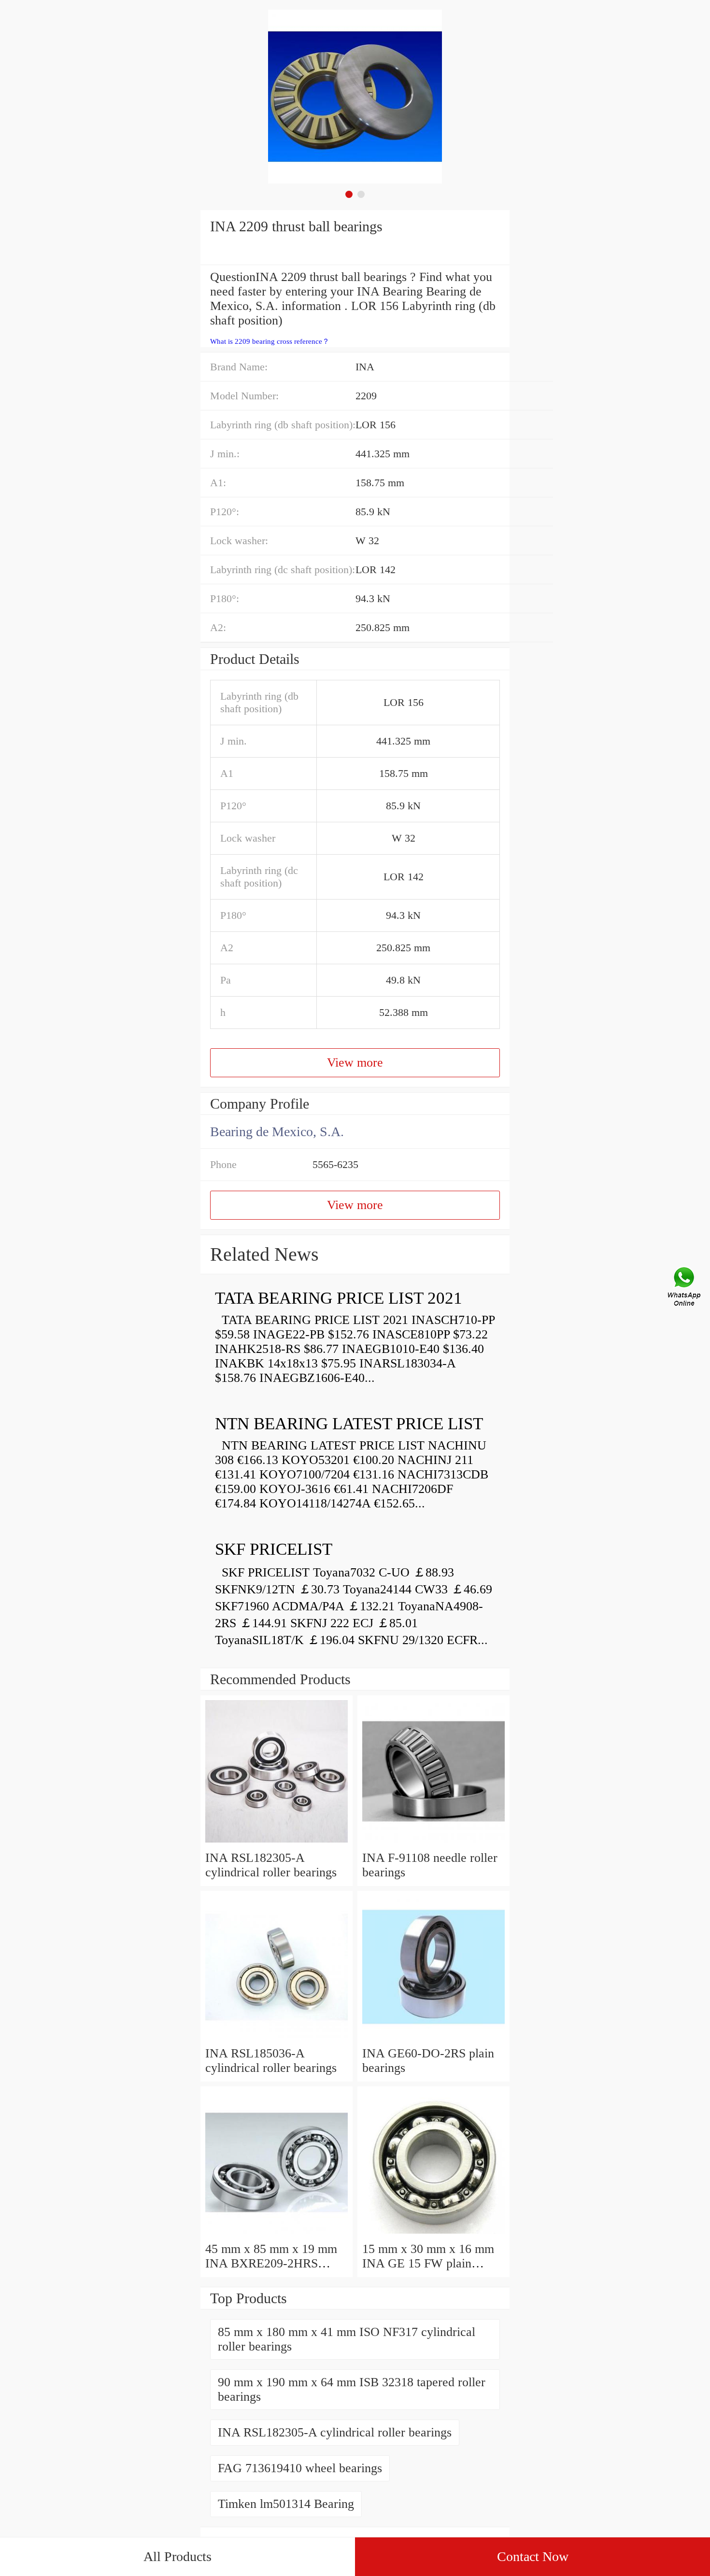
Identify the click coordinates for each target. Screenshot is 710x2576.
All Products (177, 2556)
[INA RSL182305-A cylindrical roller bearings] (277, 1843)
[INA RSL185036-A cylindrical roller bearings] (277, 2039)
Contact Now (533, 2556)
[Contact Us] (685, 1288)
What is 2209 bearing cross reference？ (270, 341)
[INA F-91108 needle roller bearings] (433, 1843)
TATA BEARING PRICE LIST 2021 (339, 1298)
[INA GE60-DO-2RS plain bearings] (433, 2039)
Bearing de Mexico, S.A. (277, 1132)
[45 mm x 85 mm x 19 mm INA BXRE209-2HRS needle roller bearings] (277, 2234)
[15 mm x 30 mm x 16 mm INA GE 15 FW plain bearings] (433, 2234)
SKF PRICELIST (274, 1549)
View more (355, 1063)
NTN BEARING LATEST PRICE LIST (349, 1424)
